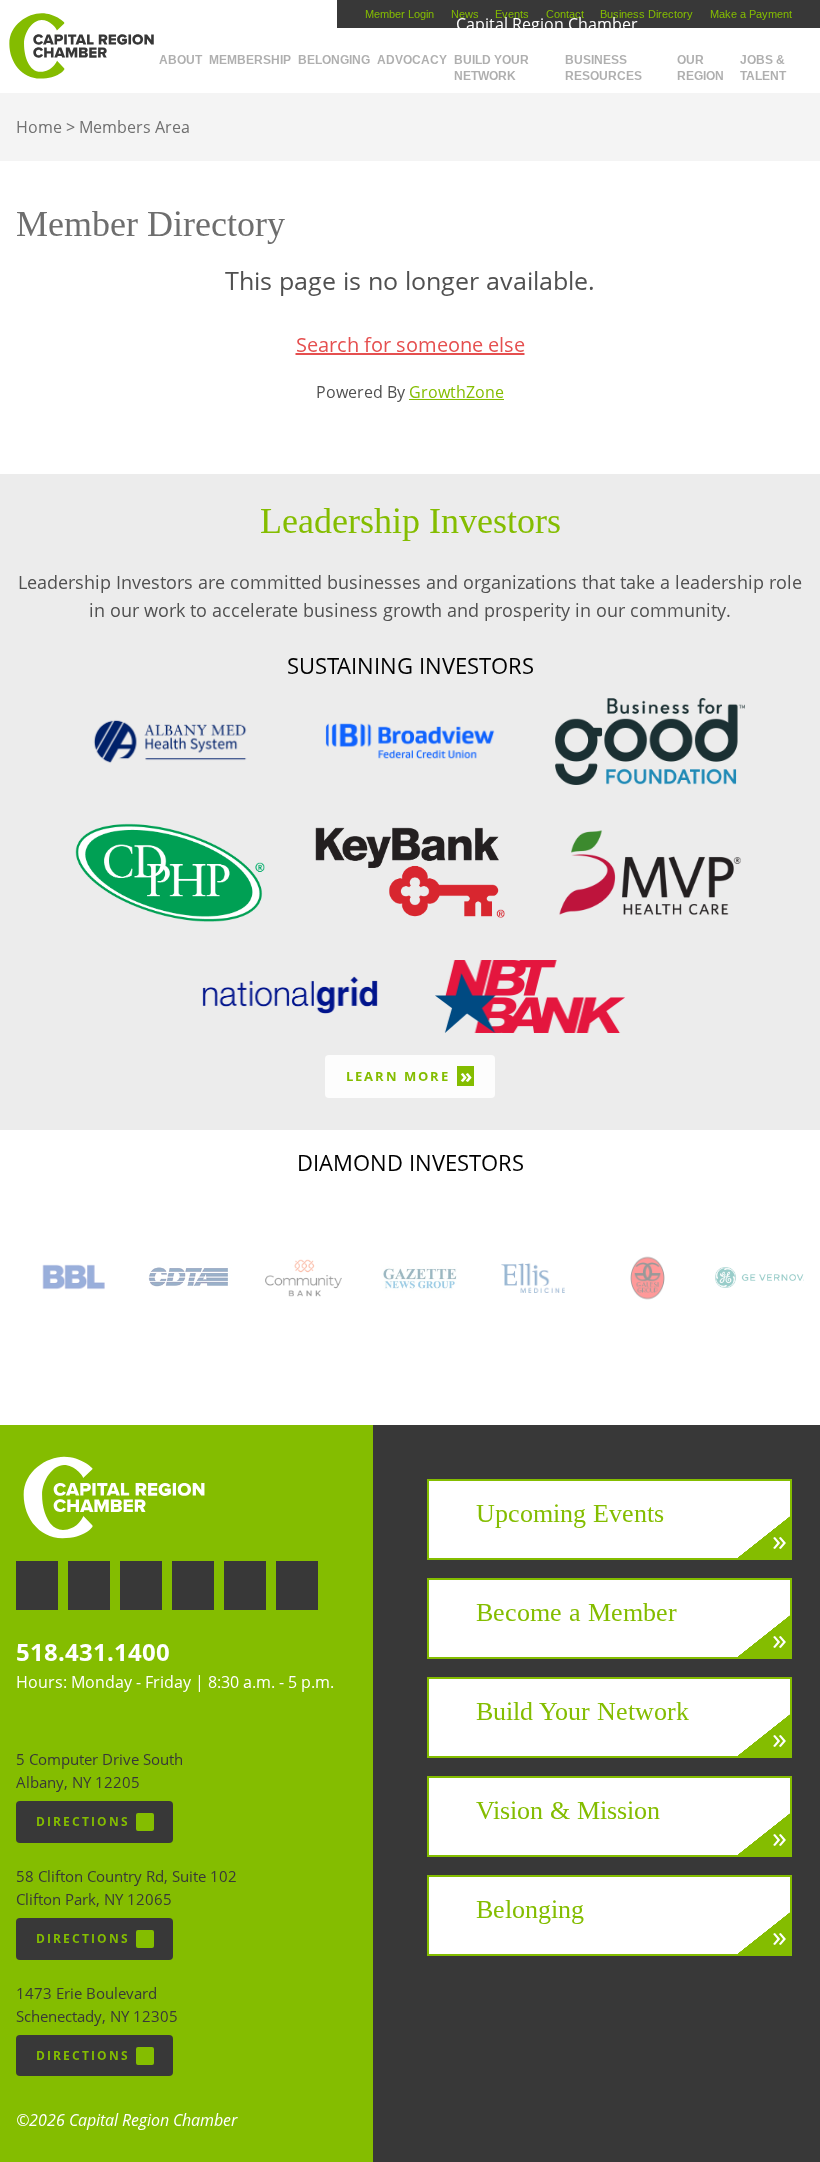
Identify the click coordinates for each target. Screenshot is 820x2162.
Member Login (399, 14)
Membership (250, 60)
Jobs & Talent (763, 68)
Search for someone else (410, 344)
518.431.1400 (93, 1651)
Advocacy (412, 60)
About (180, 60)
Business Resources (603, 68)
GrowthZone (456, 392)
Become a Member (576, 1612)
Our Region (700, 68)
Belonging (334, 60)
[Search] (816, 52)
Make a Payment (751, 14)
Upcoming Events (570, 1513)
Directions (83, 1821)
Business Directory (646, 14)
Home (39, 127)
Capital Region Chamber (81, 46)
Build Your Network (491, 68)
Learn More (410, 1075)
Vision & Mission (568, 1810)
